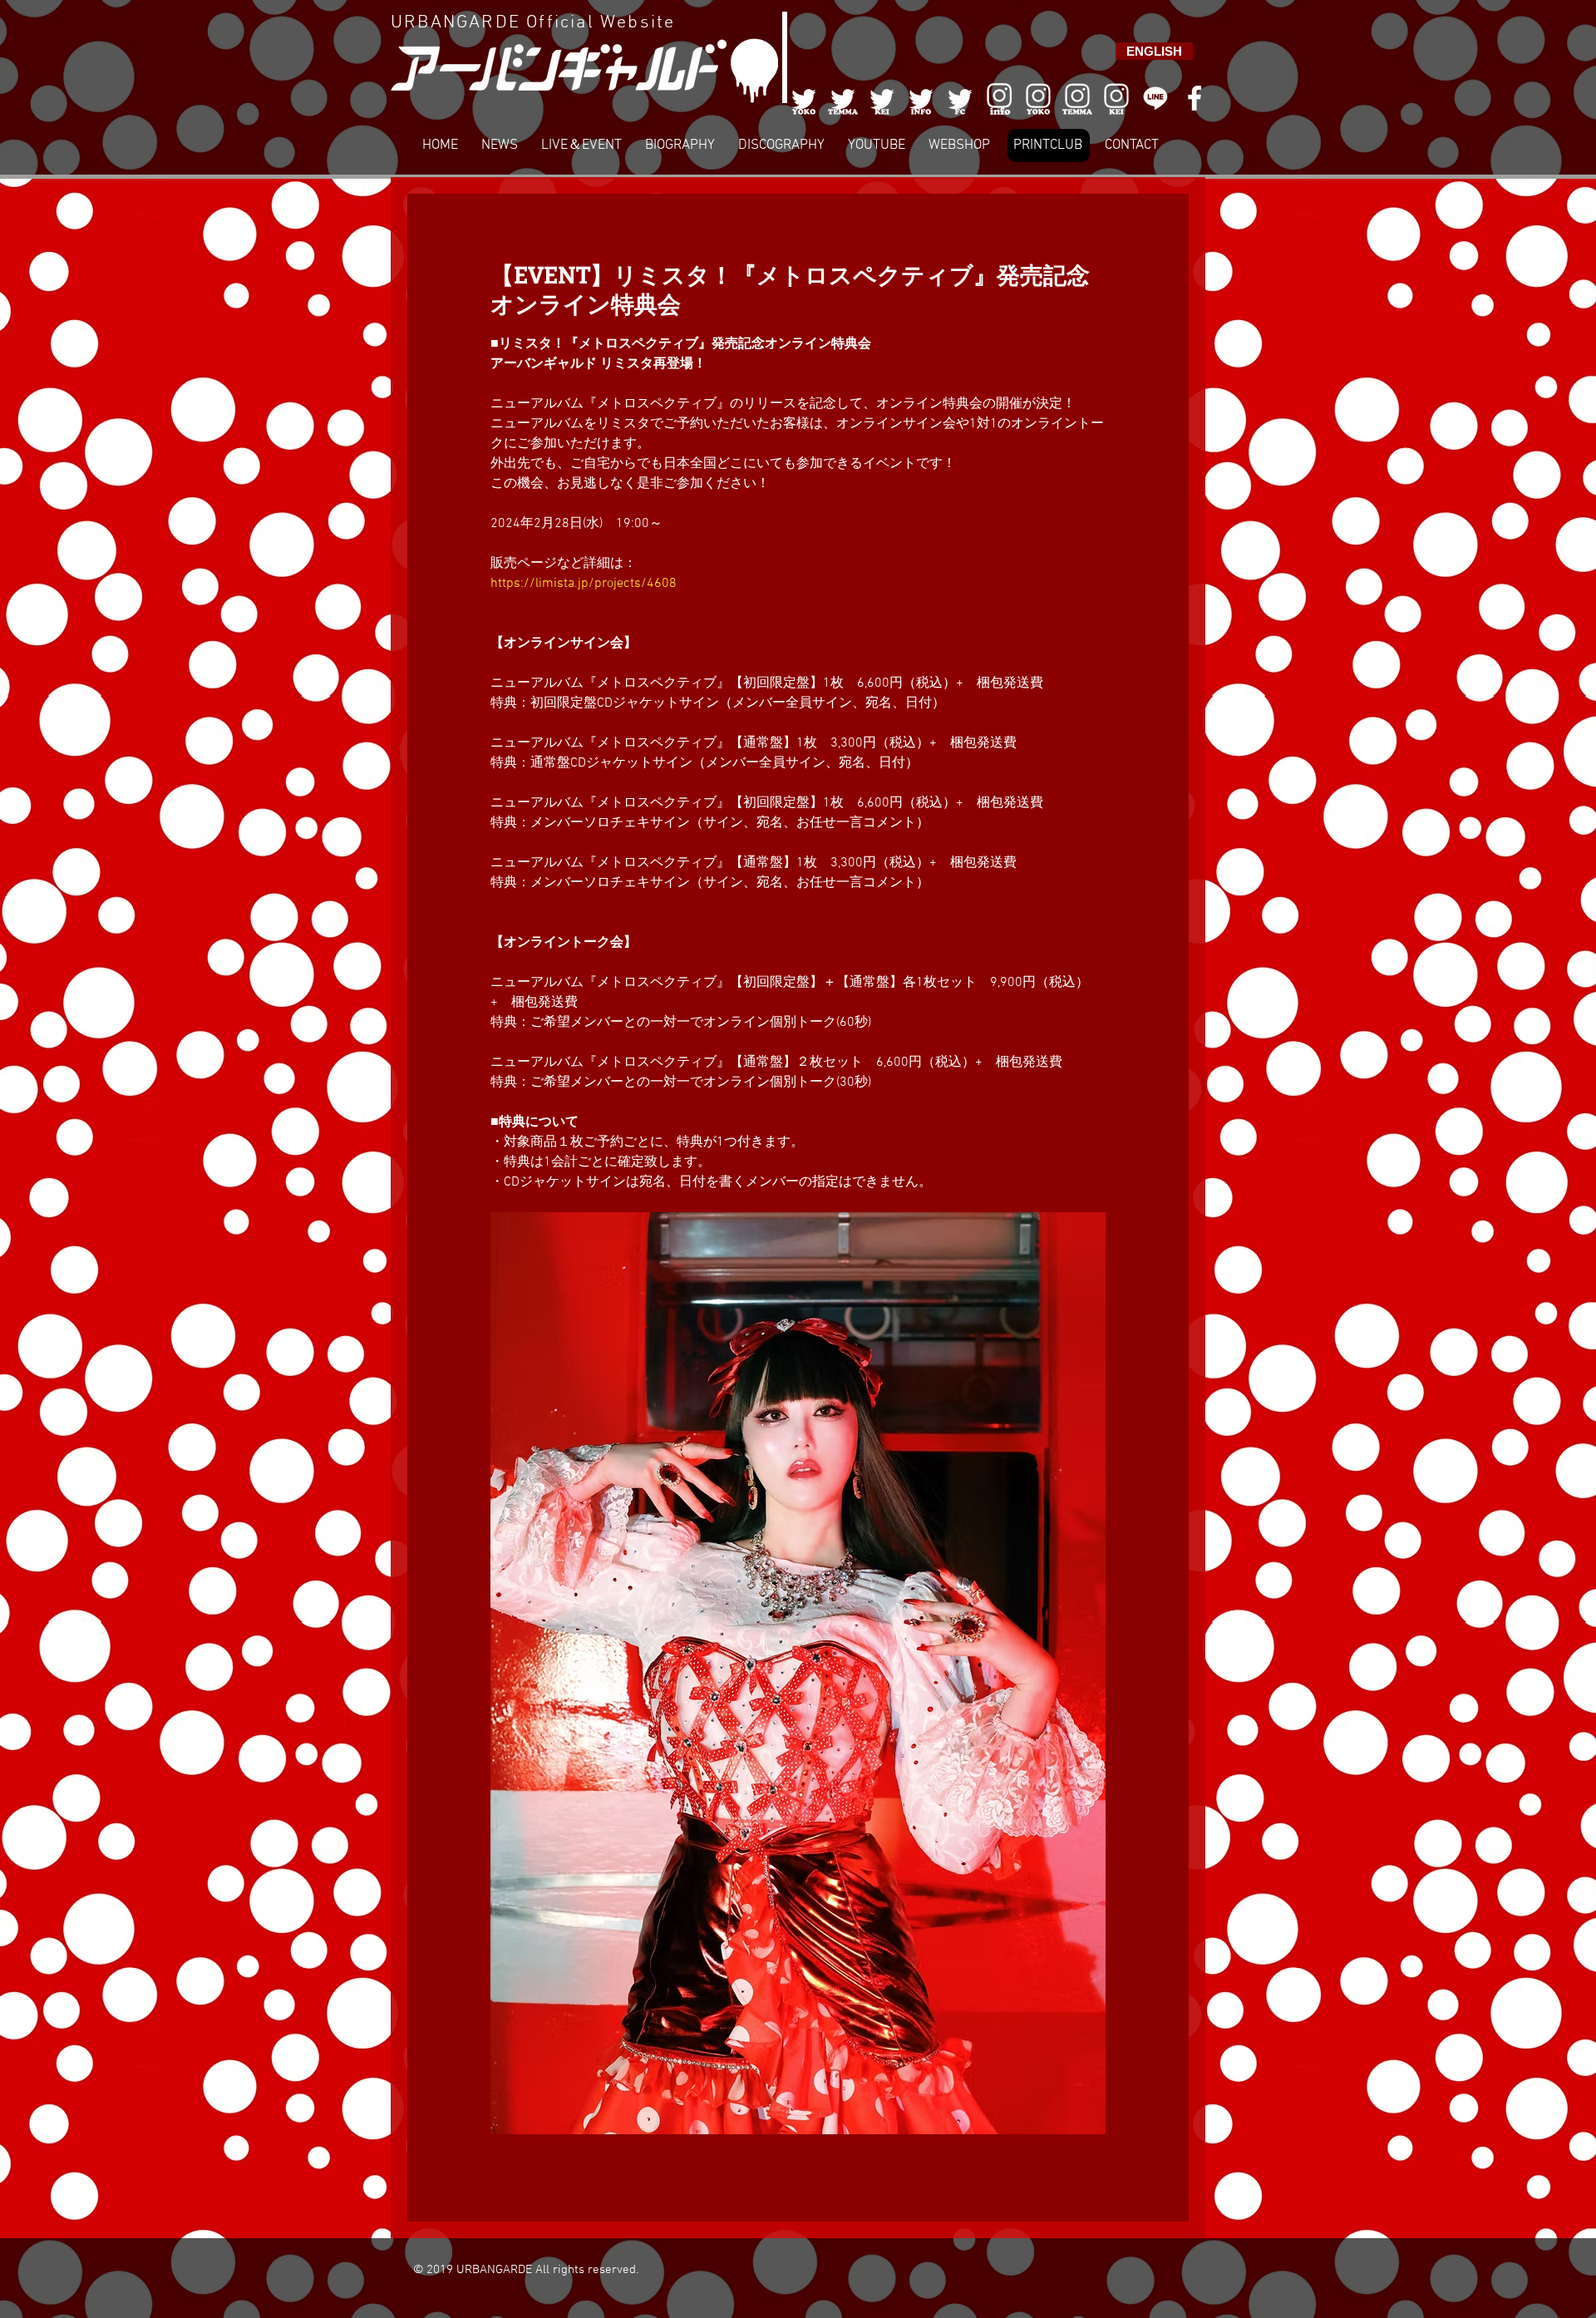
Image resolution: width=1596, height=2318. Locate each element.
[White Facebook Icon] (1195, 98)
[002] (843, 98)
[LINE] (1155, 98)
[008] (1116, 98)
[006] (999, 98)
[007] (1077, 98)
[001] (804, 98)
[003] (882, 98)
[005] (960, 98)
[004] (921, 98)
